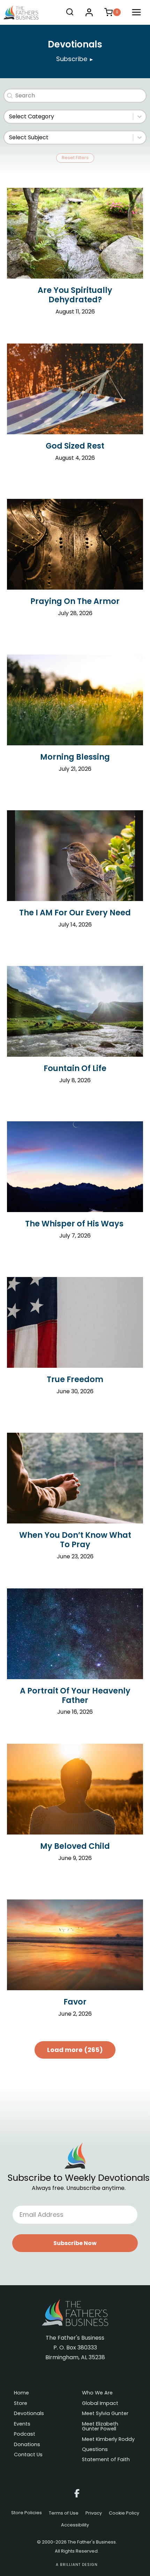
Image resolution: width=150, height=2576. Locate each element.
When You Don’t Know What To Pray (75, 1540)
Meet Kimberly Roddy (108, 2440)
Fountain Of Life (75, 1068)
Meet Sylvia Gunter (105, 2414)
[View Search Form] (70, 12)
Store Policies (27, 2513)
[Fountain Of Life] (75, 1011)
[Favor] (75, 1945)
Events (22, 2424)
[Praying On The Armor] (75, 544)
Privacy (94, 2513)
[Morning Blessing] (75, 700)
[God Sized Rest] (75, 389)
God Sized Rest (75, 446)
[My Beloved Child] (75, 1789)
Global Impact (100, 2404)
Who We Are (97, 2393)
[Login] (89, 12)
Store (21, 2404)
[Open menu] (137, 12)
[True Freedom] (75, 1322)
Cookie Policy (124, 2513)
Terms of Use (64, 2513)
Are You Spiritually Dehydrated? (75, 295)
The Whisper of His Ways (75, 1224)
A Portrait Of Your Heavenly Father (75, 1695)
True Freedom (75, 1379)
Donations (27, 2445)
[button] (75, 2243)
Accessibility (75, 2525)
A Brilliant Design (77, 2565)
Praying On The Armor (75, 601)
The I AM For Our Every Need (75, 913)
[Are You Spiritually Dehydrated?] (75, 233)
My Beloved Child (75, 1846)
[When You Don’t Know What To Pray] (75, 1478)
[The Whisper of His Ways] (75, 1167)
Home (21, 2393)
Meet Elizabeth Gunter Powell (100, 2427)
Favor (75, 2002)
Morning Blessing (75, 757)
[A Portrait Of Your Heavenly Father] (75, 1634)
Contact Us (28, 2455)
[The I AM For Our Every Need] (75, 856)
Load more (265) (75, 2050)
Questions (95, 2450)
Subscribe (75, 59)
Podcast (25, 2434)
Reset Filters (75, 158)
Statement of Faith (106, 2460)
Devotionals (29, 2414)
